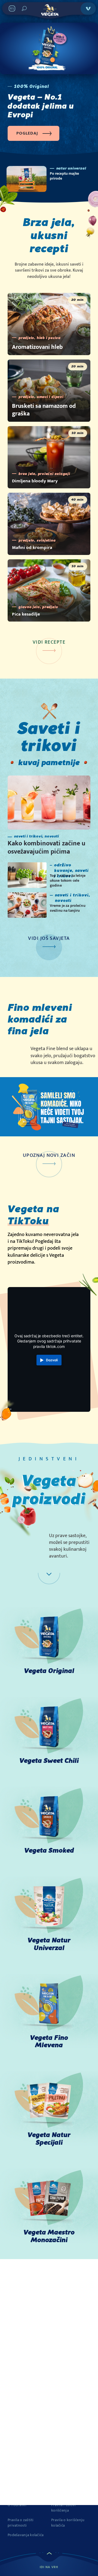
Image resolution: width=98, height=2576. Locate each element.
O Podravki (17, 2505)
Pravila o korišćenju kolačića (68, 2523)
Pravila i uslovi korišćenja (63, 2508)
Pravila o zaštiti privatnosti (21, 2523)
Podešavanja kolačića (26, 2535)
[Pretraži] (24, 8)
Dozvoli (52, 1360)
